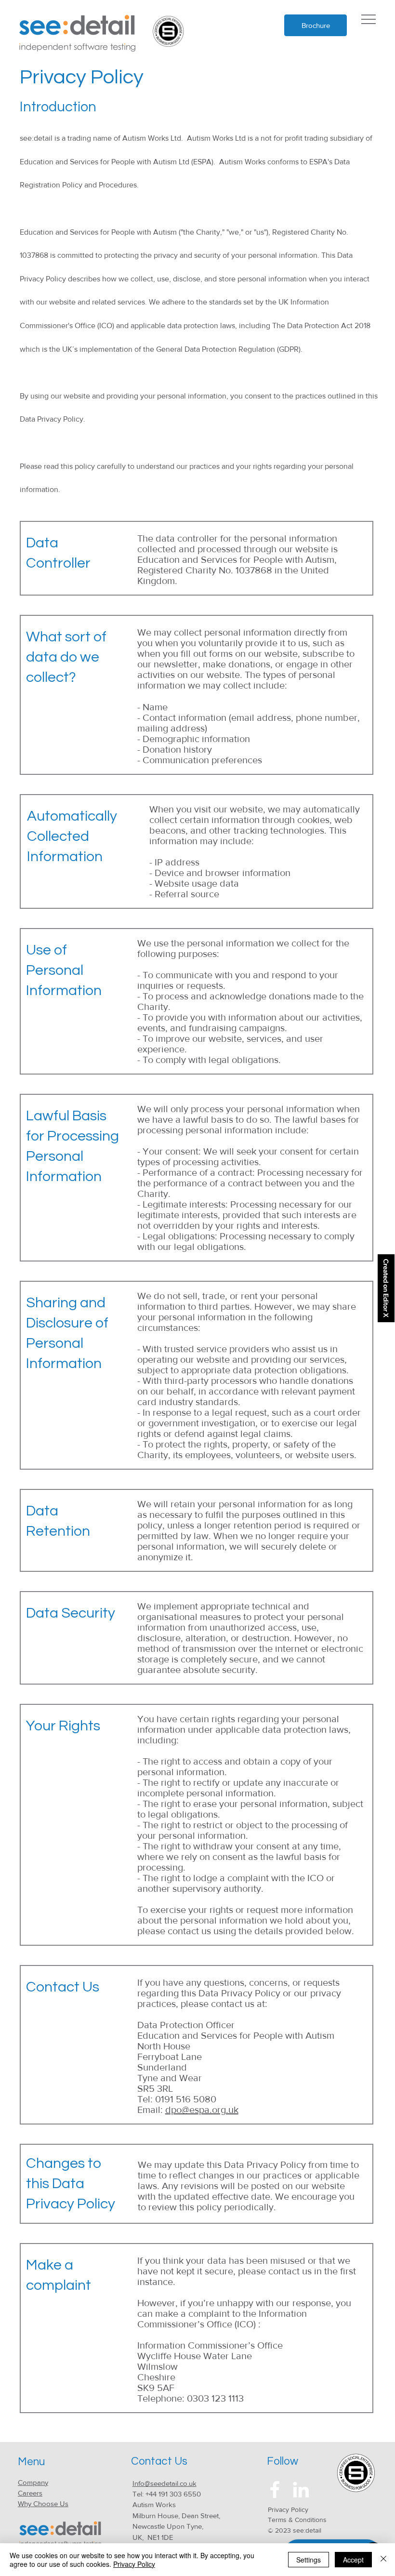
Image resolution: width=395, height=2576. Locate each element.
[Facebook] (275, 2490)
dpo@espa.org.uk (202, 2110)
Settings (309, 2560)
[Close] (383, 2560)
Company (33, 2482)
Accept (353, 2560)
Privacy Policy (288, 2510)
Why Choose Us (43, 2503)
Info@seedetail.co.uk (165, 2483)
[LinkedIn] (301, 2490)
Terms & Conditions (297, 2520)
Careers (30, 2493)
